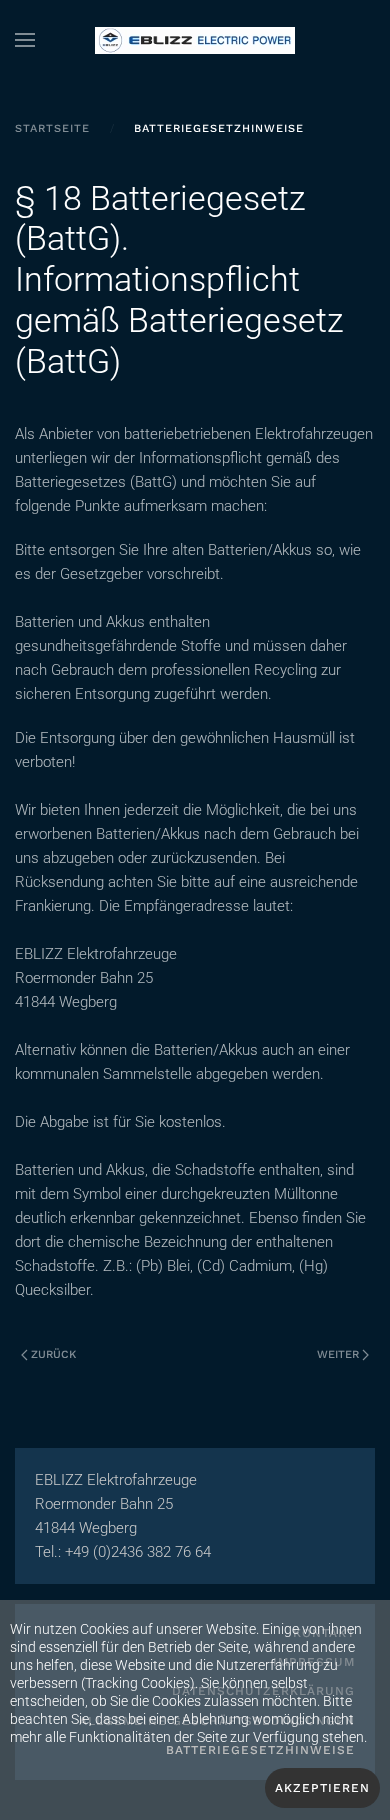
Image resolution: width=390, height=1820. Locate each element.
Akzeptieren (322, 1788)
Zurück (53, 1354)
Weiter (338, 1354)
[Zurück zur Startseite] (195, 40)
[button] (25, 40)
